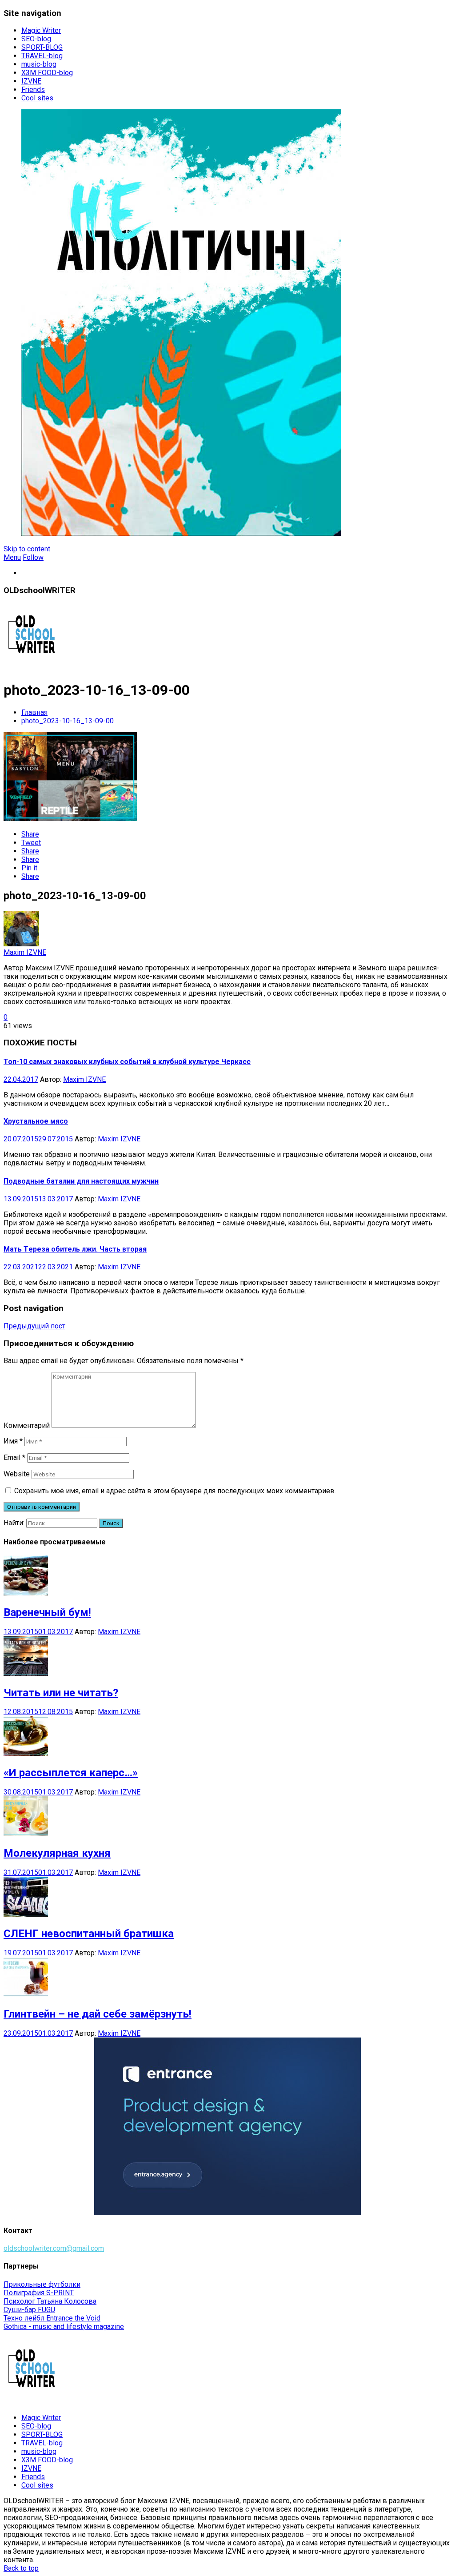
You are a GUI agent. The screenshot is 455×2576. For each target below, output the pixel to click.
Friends (33, 90)
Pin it (29, 868)
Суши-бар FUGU (29, 2310)
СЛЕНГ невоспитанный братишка (89, 1934)
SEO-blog (36, 39)
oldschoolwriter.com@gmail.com (54, 2248)
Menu (12, 557)
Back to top (21, 2568)
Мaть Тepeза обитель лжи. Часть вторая (75, 1249)
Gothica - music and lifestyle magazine (64, 2327)
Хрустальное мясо (36, 1121)
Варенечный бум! (47, 1612)
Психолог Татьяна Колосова (50, 2301)
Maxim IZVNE (25, 952)
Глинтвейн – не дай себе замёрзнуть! (98, 2014)
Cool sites (37, 98)
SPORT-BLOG (42, 47)
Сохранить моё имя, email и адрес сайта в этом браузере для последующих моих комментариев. (175, 1491)
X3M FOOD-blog (47, 73)
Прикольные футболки (42, 2284)
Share (30, 834)
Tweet (31, 843)
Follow (33, 557)
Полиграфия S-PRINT (39, 2293)
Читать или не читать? (61, 1693)
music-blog (39, 64)
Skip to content (27, 549)
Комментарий (27, 1426)
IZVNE (31, 81)
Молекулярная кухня (57, 1853)
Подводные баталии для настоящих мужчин (81, 1181)
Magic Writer (41, 30)
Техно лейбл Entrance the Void (52, 2318)
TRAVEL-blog (42, 56)
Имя (13, 1441)
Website (17, 1474)
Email (14, 1457)
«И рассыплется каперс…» (71, 1773)
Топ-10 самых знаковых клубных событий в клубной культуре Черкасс (127, 1062)
